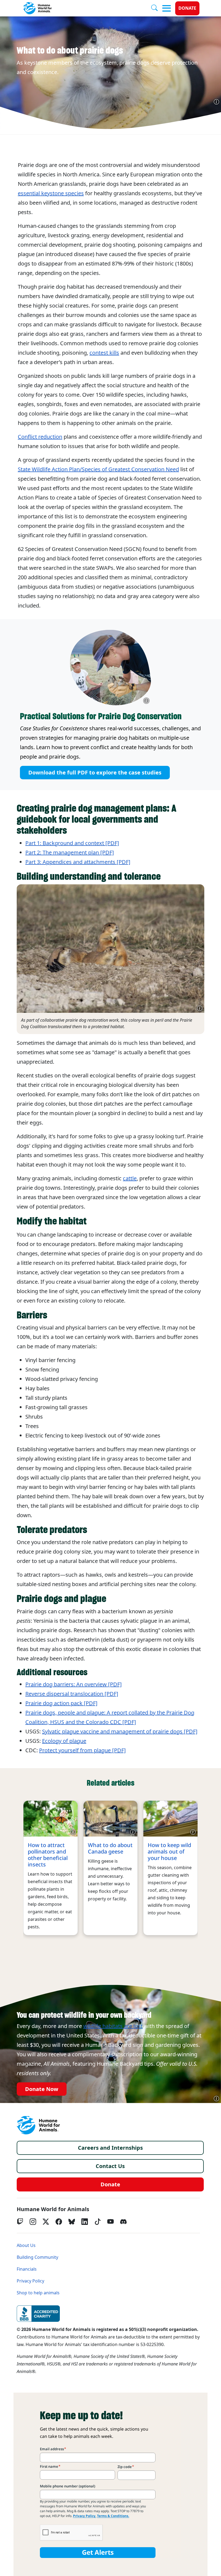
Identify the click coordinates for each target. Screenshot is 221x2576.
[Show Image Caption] (216, 102)
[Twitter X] (46, 2222)
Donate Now (42, 2089)
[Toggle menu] (167, 8)
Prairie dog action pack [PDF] (61, 1703)
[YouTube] (110, 2222)
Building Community (37, 2257)
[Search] (157, 8)
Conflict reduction (40, 437)
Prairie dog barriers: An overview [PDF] (74, 1684)
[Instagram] (33, 2222)
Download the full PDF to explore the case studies (95, 773)
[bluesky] (72, 2222)
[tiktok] (98, 2222)
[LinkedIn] (85, 2222)
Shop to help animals (38, 2293)
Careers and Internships (110, 2148)
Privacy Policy (30, 2281)
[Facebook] (59, 2222)
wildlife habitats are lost (113, 2026)
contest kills (104, 353)
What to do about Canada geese (110, 1848)
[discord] (123, 2222)
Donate (187, 8)
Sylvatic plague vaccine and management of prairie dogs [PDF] (120, 1732)
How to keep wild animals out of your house (169, 1852)
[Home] (38, 2125)
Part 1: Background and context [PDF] (72, 843)
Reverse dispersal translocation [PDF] (72, 1694)
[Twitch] (20, 2222)
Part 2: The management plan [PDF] (70, 853)
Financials (27, 2269)
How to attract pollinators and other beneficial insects (48, 1855)
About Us (26, 2245)
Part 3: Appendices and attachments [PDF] (78, 862)
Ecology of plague (64, 1741)
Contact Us (110, 2166)
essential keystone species (51, 193)
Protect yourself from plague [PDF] (82, 1750)
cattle (130, 1178)
